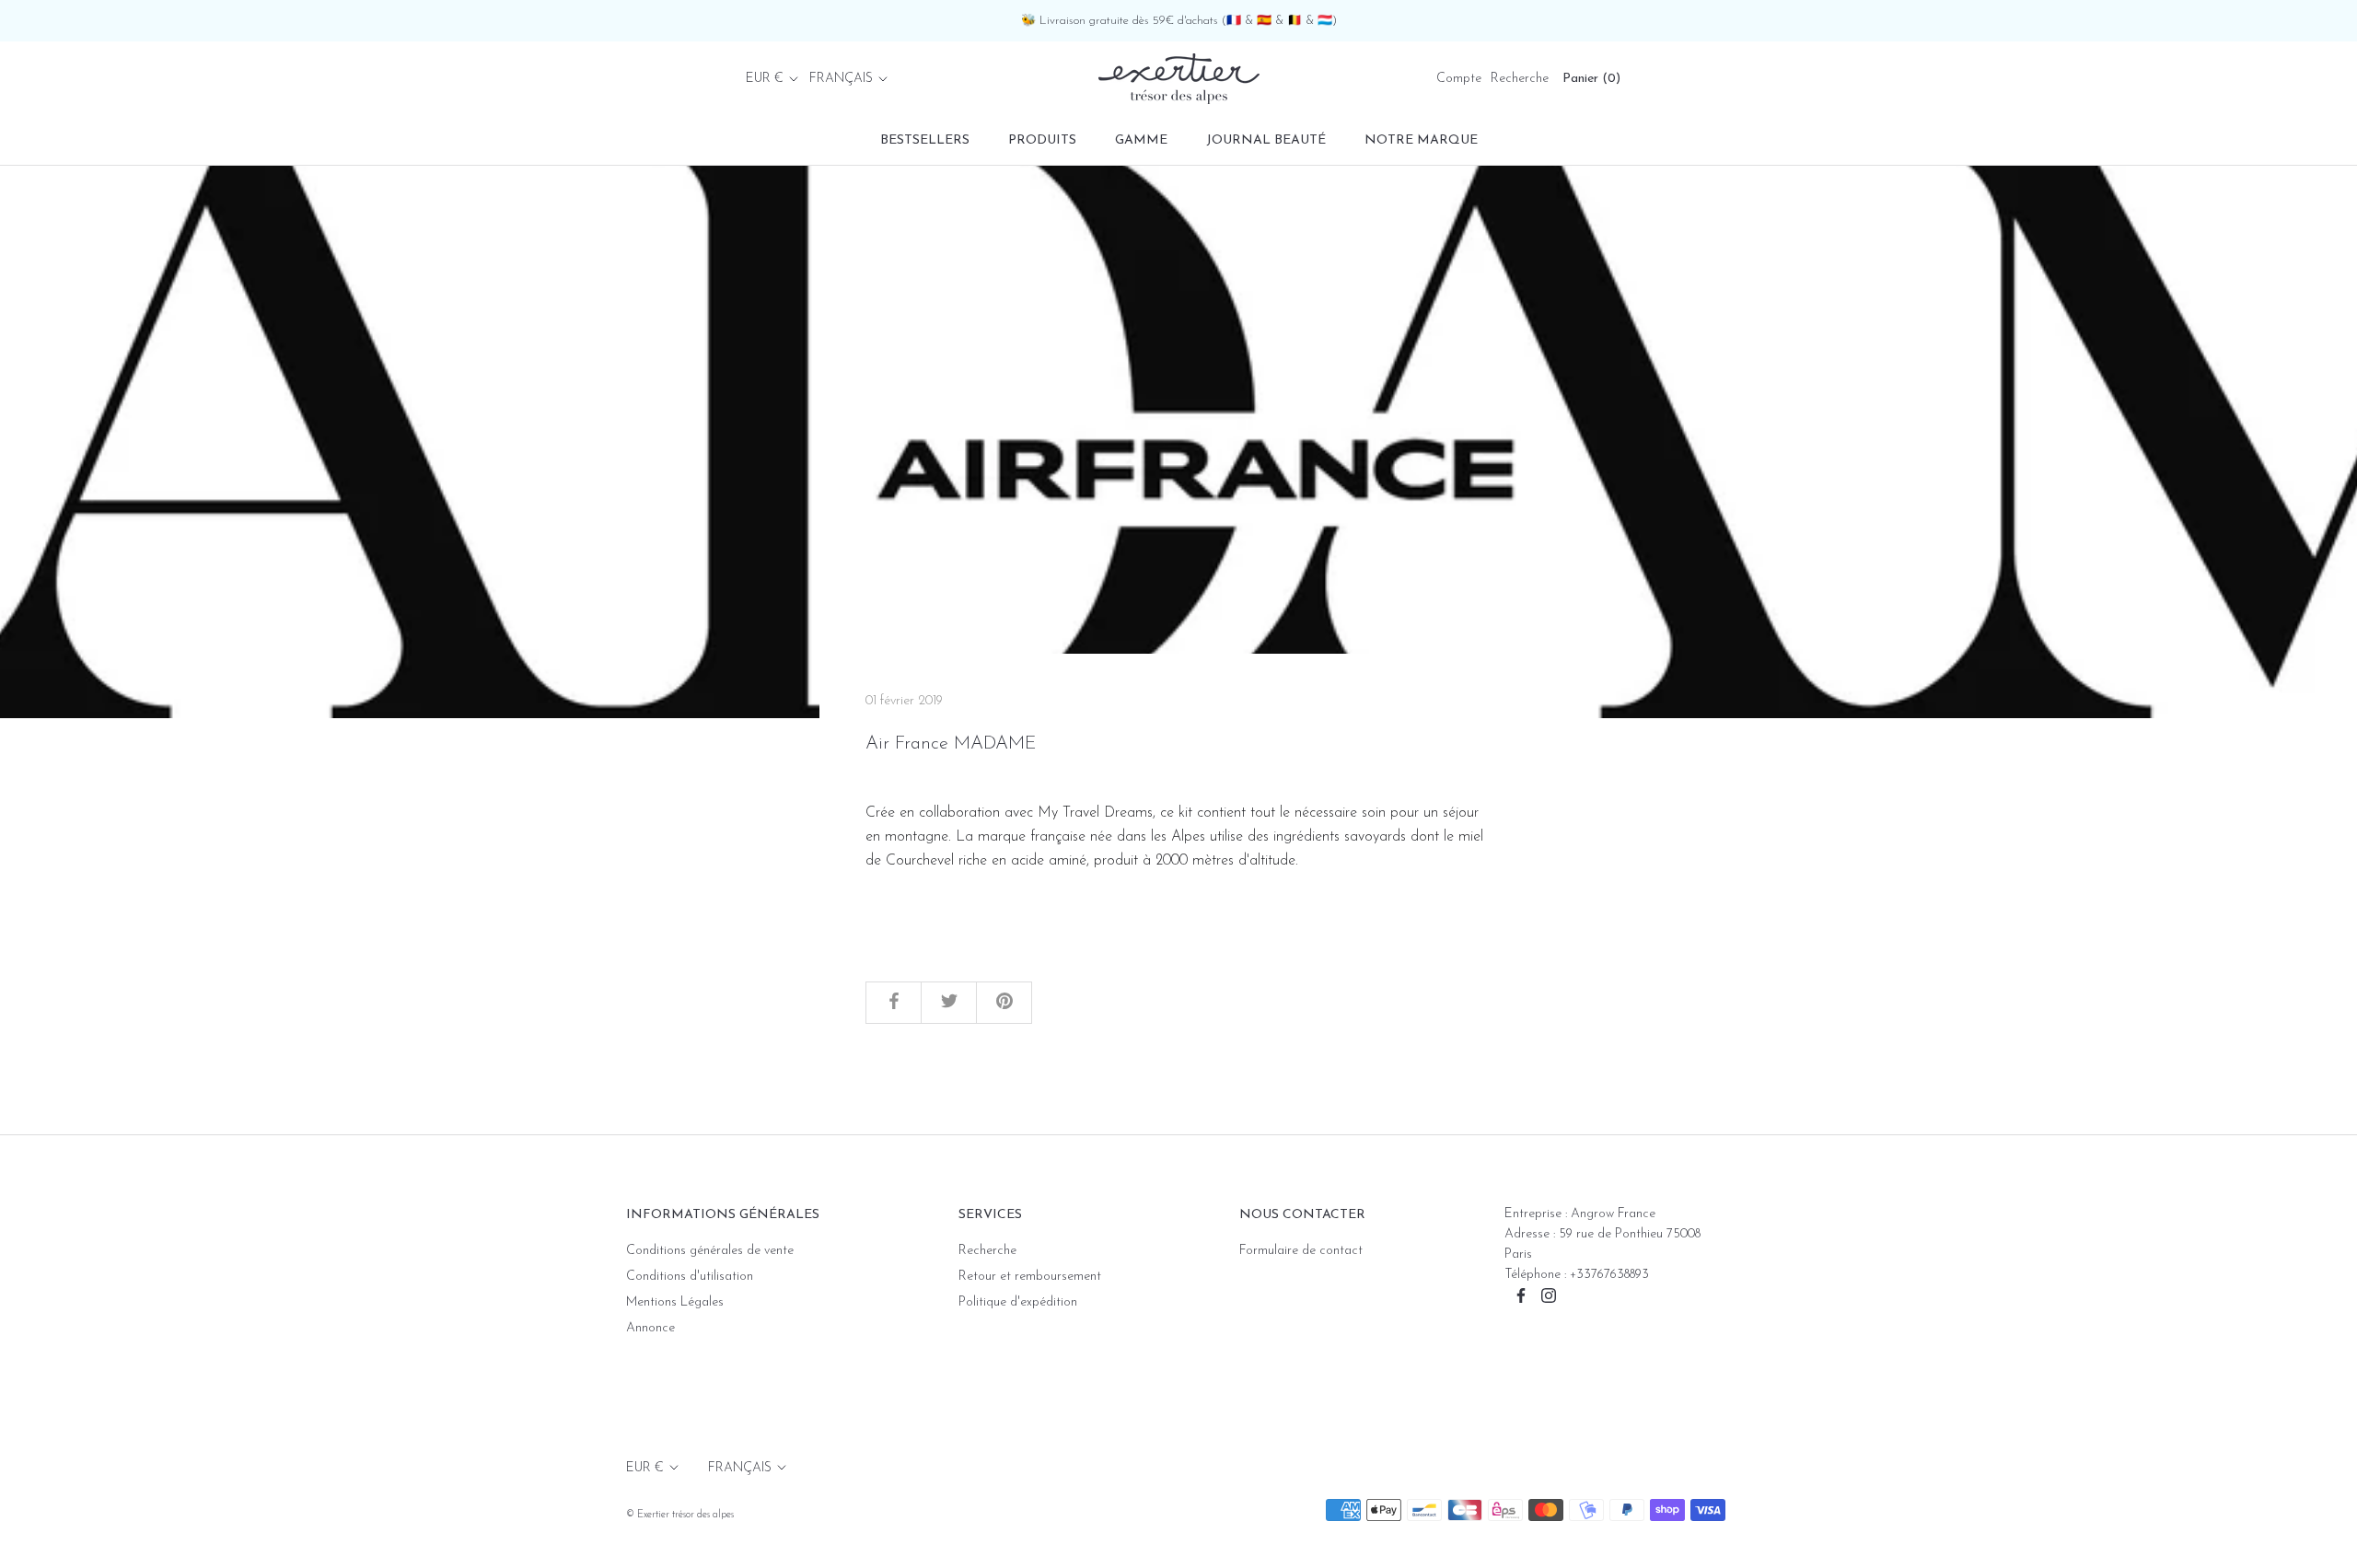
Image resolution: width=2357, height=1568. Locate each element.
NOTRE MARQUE (1421, 140)
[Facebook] (1521, 1295)
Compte (1459, 79)
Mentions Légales (675, 1302)
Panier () (1591, 79)
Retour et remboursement (1030, 1277)
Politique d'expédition (1018, 1302)
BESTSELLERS (925, 140)
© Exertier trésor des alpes (680, 1515)
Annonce (650, 1328)
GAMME (1141, 140)
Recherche (1520, 79)
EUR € (765, 79)
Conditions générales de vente (710, 1251)
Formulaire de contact (1301, 1251)
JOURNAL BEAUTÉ (1266, 140)
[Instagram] (1549, 1295)
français (841, 79)
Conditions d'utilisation (690, 1277)
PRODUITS (1042, 140)
